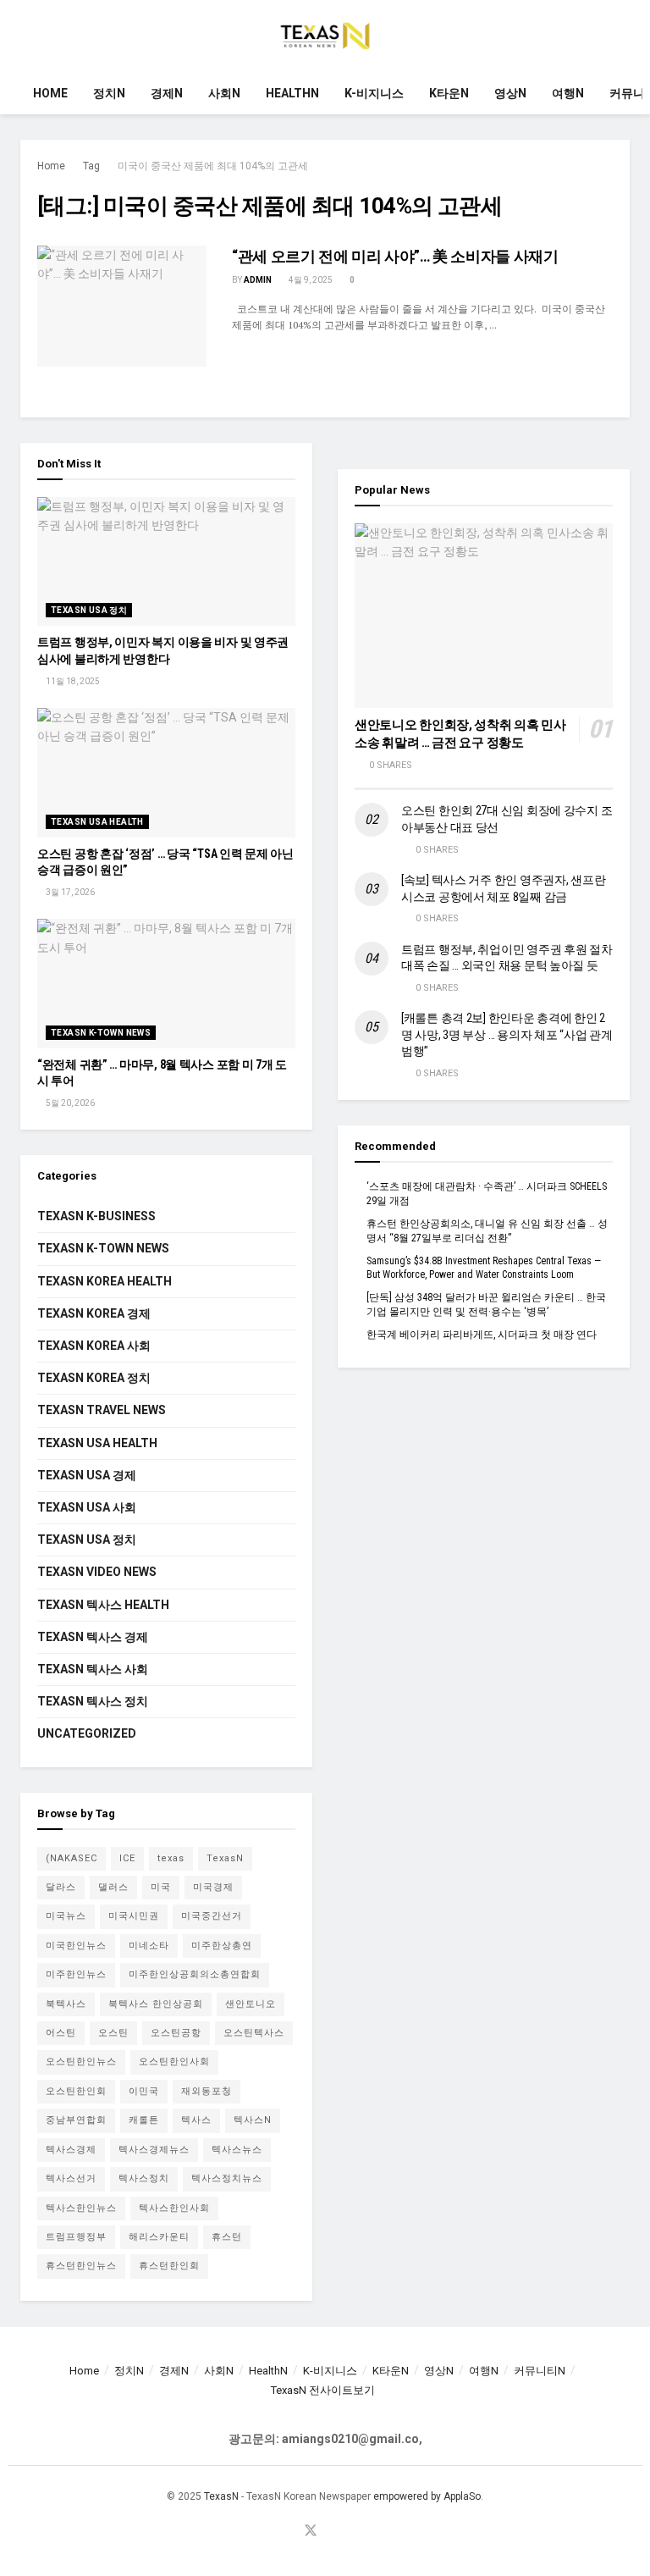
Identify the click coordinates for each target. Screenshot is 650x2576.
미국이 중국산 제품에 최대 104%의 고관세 (213, 166)
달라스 (61, 1887)
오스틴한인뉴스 (81, 2062)
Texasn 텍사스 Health (103, 1605)
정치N (109, 93)
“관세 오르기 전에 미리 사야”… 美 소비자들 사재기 (395, 256)
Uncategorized (87, 1733)
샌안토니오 (251, 2004)
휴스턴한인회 (169, 2266)
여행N (568, 93)
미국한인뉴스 (76, 1946)
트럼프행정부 (76, 2237)
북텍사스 (66, 2004)
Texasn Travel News (102, 1410)
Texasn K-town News (101, 1033)
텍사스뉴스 (237, 2150)
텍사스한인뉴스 (81, 2208)
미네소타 (149, 1946)
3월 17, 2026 (69, 892)
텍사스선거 (71, 2178)
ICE (127, 1858)
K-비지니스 (374, 93)
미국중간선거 (212, 1916)
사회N (224, 93)
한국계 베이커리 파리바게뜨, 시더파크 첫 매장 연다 (482, 1335)
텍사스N (253, 2120)
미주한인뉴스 (76, 1974)
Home (50, 93)
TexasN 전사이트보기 (323, 2390)
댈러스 (113, 1887)
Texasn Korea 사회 (94, 1346)
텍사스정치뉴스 (227, 2178)
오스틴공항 (176, 2033)
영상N (510, 93)
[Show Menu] (28, 36)
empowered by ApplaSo (427, 2496)
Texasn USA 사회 (87, 1507)
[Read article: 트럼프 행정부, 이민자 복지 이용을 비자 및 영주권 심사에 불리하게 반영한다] (166, 562)
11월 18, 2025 (72, 681)
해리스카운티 (159, 2237)
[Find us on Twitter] (311, 2532)
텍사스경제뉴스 (154, 2150)
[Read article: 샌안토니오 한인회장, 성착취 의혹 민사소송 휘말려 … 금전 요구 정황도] (484, 616)
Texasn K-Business (96, 1216)
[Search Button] (622, 36)
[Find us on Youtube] (332, 2532)
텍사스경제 (71, 2150)
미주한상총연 (222, 1946)
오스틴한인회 (76, 2091)
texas (171, 1858)
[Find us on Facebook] (289, 2532)
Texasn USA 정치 (89, 610)
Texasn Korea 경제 (94, 1313)
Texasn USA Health (97, 822)
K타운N (449, 93)
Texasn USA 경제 (87, 1475)
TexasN (225, 1858)
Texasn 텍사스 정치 (93, 1701)
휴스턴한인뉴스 (81, 2266)
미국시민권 (134, 1916)
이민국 (144, 2091)
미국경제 (213, 1887)
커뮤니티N (540, 2371)
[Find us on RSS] (351, 2532)
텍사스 (196, 2120)
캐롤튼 (144, 2120)
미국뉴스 (66, 1916)
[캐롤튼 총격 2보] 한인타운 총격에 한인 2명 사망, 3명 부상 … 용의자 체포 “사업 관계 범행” (507, 1034)
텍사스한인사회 (174, 2208)
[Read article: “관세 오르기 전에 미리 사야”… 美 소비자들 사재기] (122, 306)
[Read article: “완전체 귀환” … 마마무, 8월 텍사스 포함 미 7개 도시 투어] (166, 984)
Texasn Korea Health (105, 1281)
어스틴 (61, 2033)
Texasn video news (97, 1572)
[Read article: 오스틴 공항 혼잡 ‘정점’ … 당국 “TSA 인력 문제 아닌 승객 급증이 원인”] (166, 773)
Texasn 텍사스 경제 (93, 1637)
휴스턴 (227, 2237)
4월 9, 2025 (310, 280)
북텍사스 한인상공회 (156, 2004)
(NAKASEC (72, 1858)
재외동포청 (207, 2091)
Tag (91, 166)
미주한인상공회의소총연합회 (195, 1974)
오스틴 (113, 2033)
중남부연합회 (76, 2120)
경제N (167, 93)
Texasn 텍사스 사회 (93, 1669)
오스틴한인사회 (174, 2062)
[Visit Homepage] (325, 36)
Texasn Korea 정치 (94, 1378)
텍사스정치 (144, 2178)
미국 (161, 1887)
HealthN (292, 93)
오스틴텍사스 (254, 2033)
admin (258, 280)
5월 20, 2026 (69, 1103)
